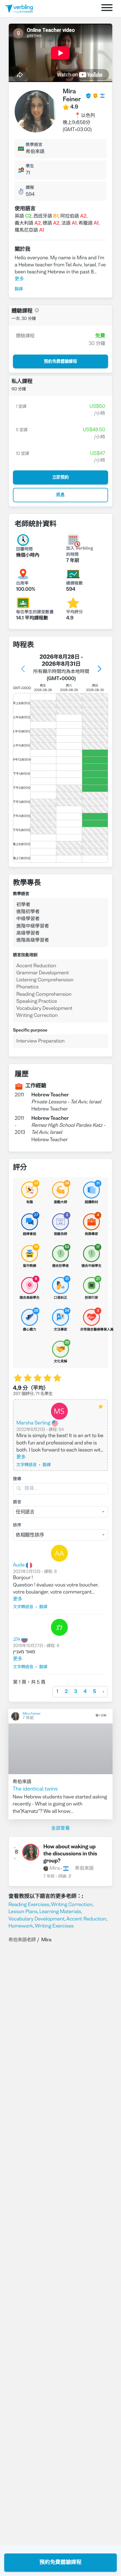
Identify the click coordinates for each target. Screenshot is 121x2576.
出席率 (22, 584)
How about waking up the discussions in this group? (70, 1854)
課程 (30, 188)
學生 (30, 167)
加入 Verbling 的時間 (80, 552)
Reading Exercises (29, 1905)
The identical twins (35, 1789)
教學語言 (34, 145)
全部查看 (60, 1828)
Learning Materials (60, 1912)
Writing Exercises (54, 1926)
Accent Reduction (86, 1919)
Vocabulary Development (36, 1919)
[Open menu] (107, 9)
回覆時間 (24, 550)
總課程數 (75, 584)
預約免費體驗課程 (60, 2562)
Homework (21, 1926)
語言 (17, 1502)
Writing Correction (72, 1905)
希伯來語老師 (22, 1940)
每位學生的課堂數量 (35, 612)
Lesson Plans (23, 1912)
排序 (17, 1526)
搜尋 (17, 1479)
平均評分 (75, 612)
